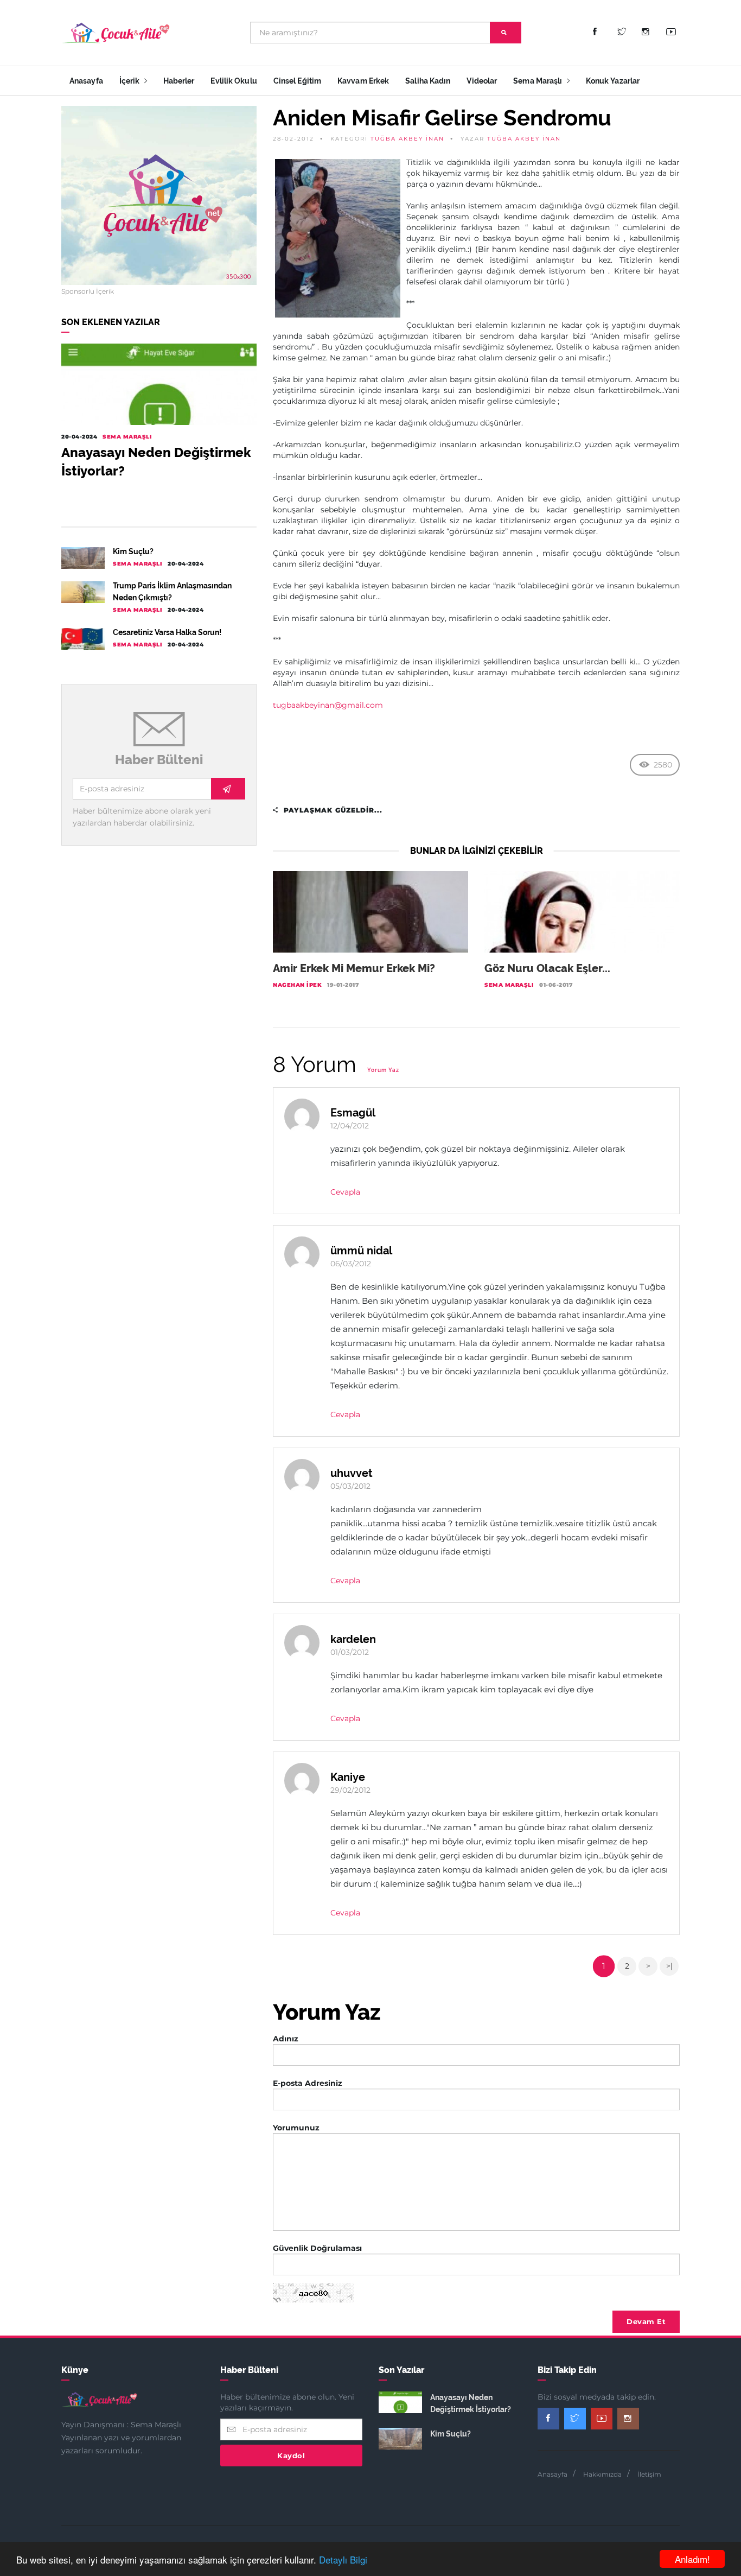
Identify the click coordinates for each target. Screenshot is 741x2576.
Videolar (482, 81)
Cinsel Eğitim (297, 81)
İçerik (130, 81)
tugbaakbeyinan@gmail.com (328, 705)
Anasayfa (86, 81)
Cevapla (345, 1192)
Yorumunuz (296, 2128)
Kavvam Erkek (363, 81)
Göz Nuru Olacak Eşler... (547, 968)
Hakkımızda (602, 2474)
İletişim (649, 2474)
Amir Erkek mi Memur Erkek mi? (354, 968)
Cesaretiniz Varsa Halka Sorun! (167, 632)
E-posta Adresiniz (308, 2083)
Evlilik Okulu (234, 81)
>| (669, 1966)
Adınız (286, 2039)
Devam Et (646, 2321)
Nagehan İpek (297, 985)
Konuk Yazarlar (613, 81)
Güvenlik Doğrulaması (317, 2248)
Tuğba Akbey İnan (407, 139)
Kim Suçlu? (133, 551)
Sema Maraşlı (538, 81)
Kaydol (291, 2456)
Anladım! (692, 2559)
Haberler (179, 81)
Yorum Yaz (383, 1070)
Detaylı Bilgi (343, 2559)
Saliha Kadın (428, 81)
